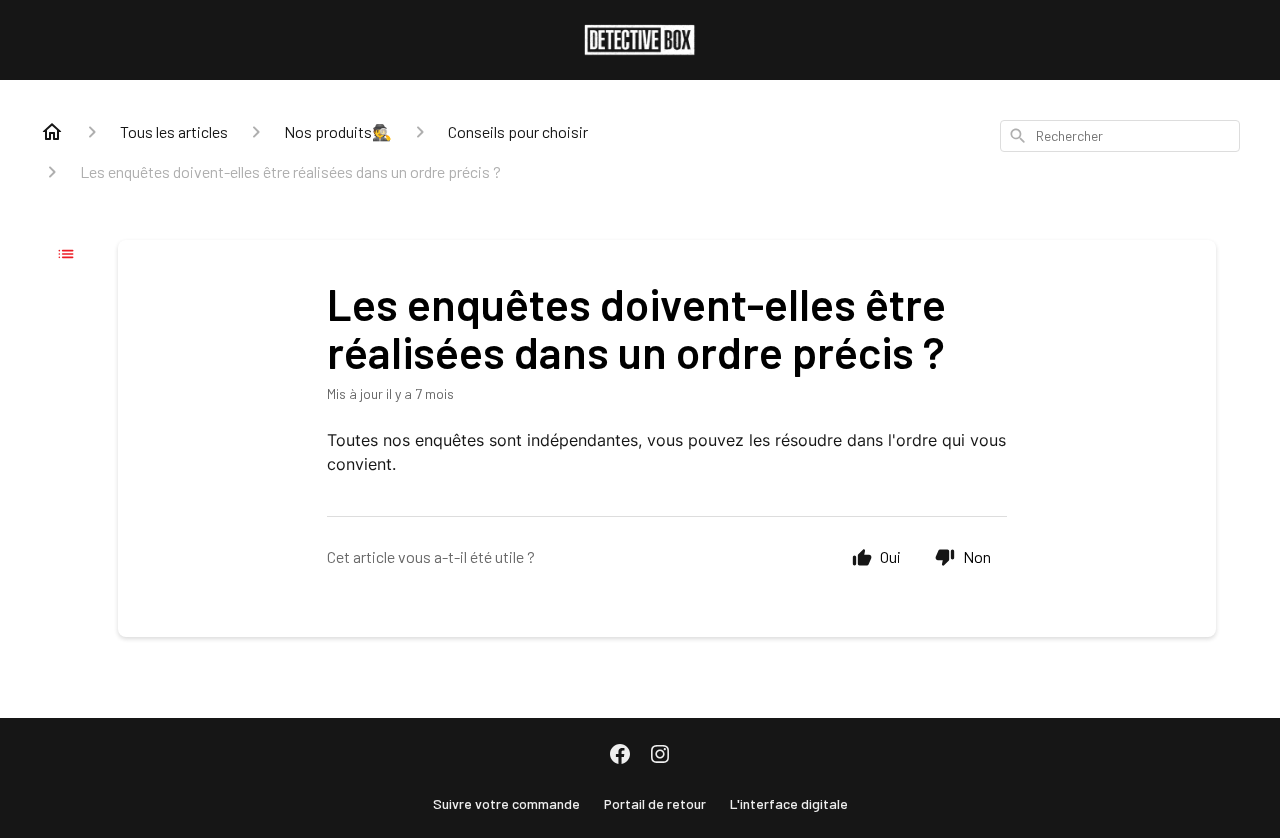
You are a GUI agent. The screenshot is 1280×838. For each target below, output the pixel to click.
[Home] (52, 132)
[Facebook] (620, 756)
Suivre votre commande (506, 803)
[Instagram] (660, 756)
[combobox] (1120, 136)
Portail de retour (655, 803)
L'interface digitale (789, 803)
